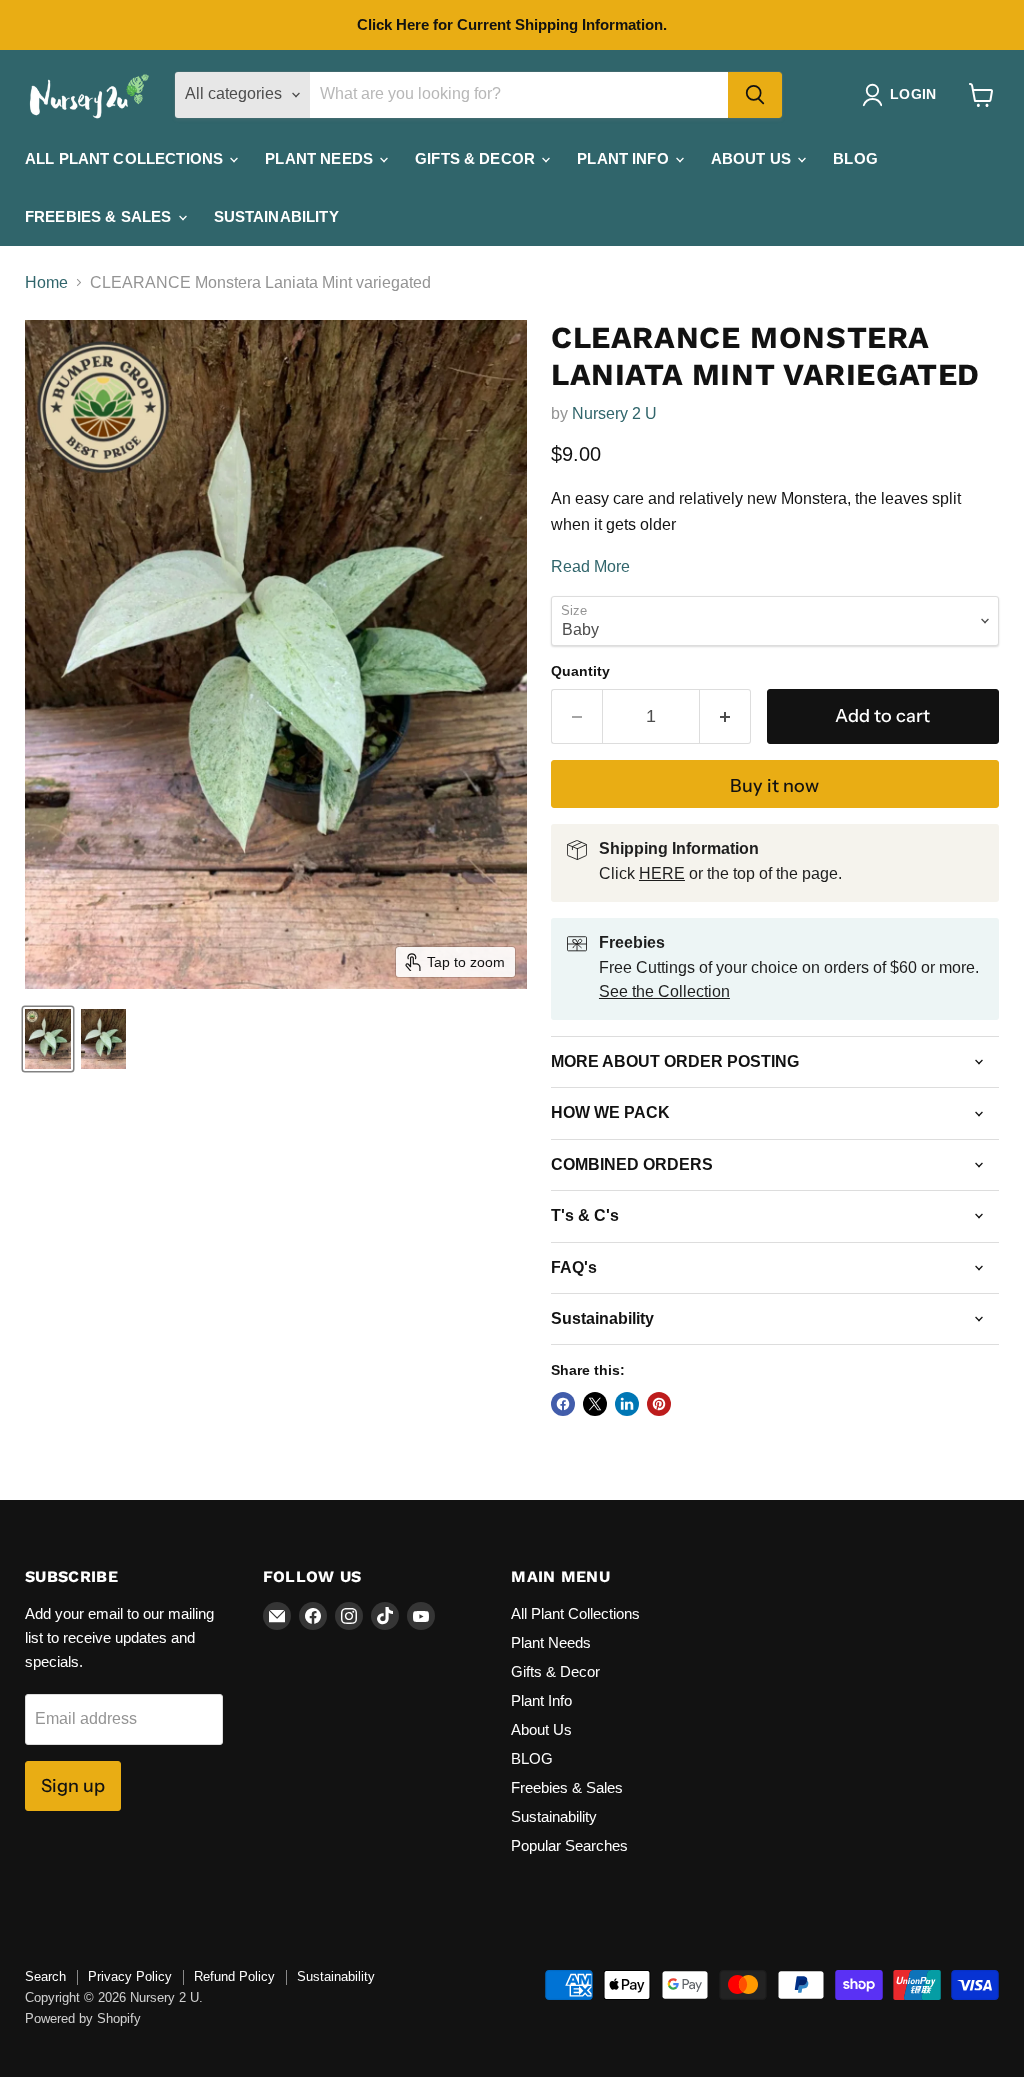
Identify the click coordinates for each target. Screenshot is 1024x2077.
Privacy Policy (130, 1976)
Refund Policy (234, 1976)
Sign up (73, 1786)
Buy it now (774, 786)
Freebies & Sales (100, 216)
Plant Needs (321, 158)
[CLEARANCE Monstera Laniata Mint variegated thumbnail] (48, 1039)
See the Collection (664, 991)
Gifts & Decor (477, 158)
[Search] (755, 95)
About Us (753, 158)
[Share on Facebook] (563, 1404)
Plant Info (625, 158)
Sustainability (276, 216)
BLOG (855, 158)
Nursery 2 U (614, 413)
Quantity (580, 671)
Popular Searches (569, 1845)
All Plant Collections (126, 158)
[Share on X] (595, 1404)
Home (46, 282)
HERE (662, 873)
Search (45, 1976)
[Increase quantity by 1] (725, 716)
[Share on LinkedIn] (627, 1404)
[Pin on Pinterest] (659, 1404)
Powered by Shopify (83, 2018)
